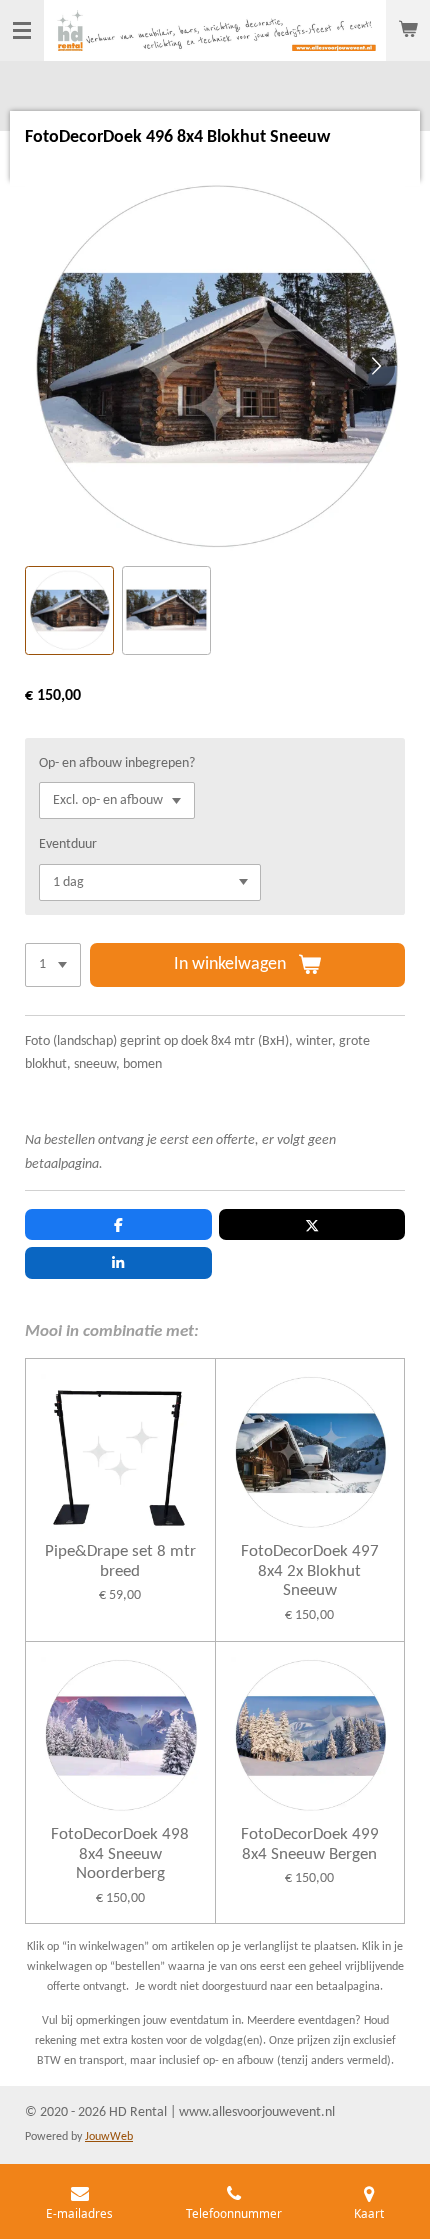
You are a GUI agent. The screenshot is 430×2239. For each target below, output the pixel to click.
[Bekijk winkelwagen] (408, 30)
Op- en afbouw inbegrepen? (117, 763)
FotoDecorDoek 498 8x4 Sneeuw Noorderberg (120, 1854)
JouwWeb (109, 2137)
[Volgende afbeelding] (375, 368)
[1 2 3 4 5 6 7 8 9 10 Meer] (53, 965)
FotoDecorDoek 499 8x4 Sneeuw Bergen (310, 1844)
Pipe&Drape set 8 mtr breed (120, 1561)
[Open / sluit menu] (22, 30)
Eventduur (68, 844)
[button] (69, 610)
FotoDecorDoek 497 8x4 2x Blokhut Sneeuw (310, 1571)
